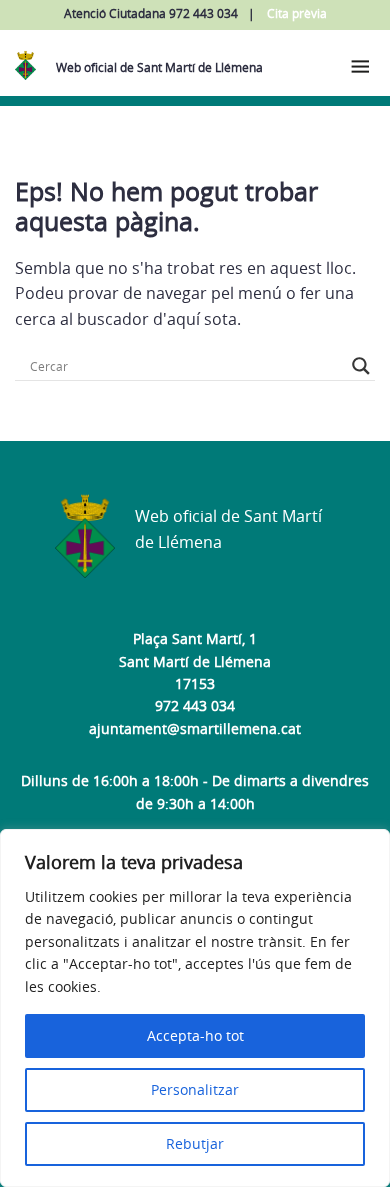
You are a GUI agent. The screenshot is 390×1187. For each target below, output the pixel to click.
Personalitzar (195, 1089)
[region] (195, 1008)
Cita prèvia (297, 13)
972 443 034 (195, 705)
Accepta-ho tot (195, 1035)
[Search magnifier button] (361, 366)
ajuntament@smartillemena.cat (195, 728)
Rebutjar (195, 1143)
